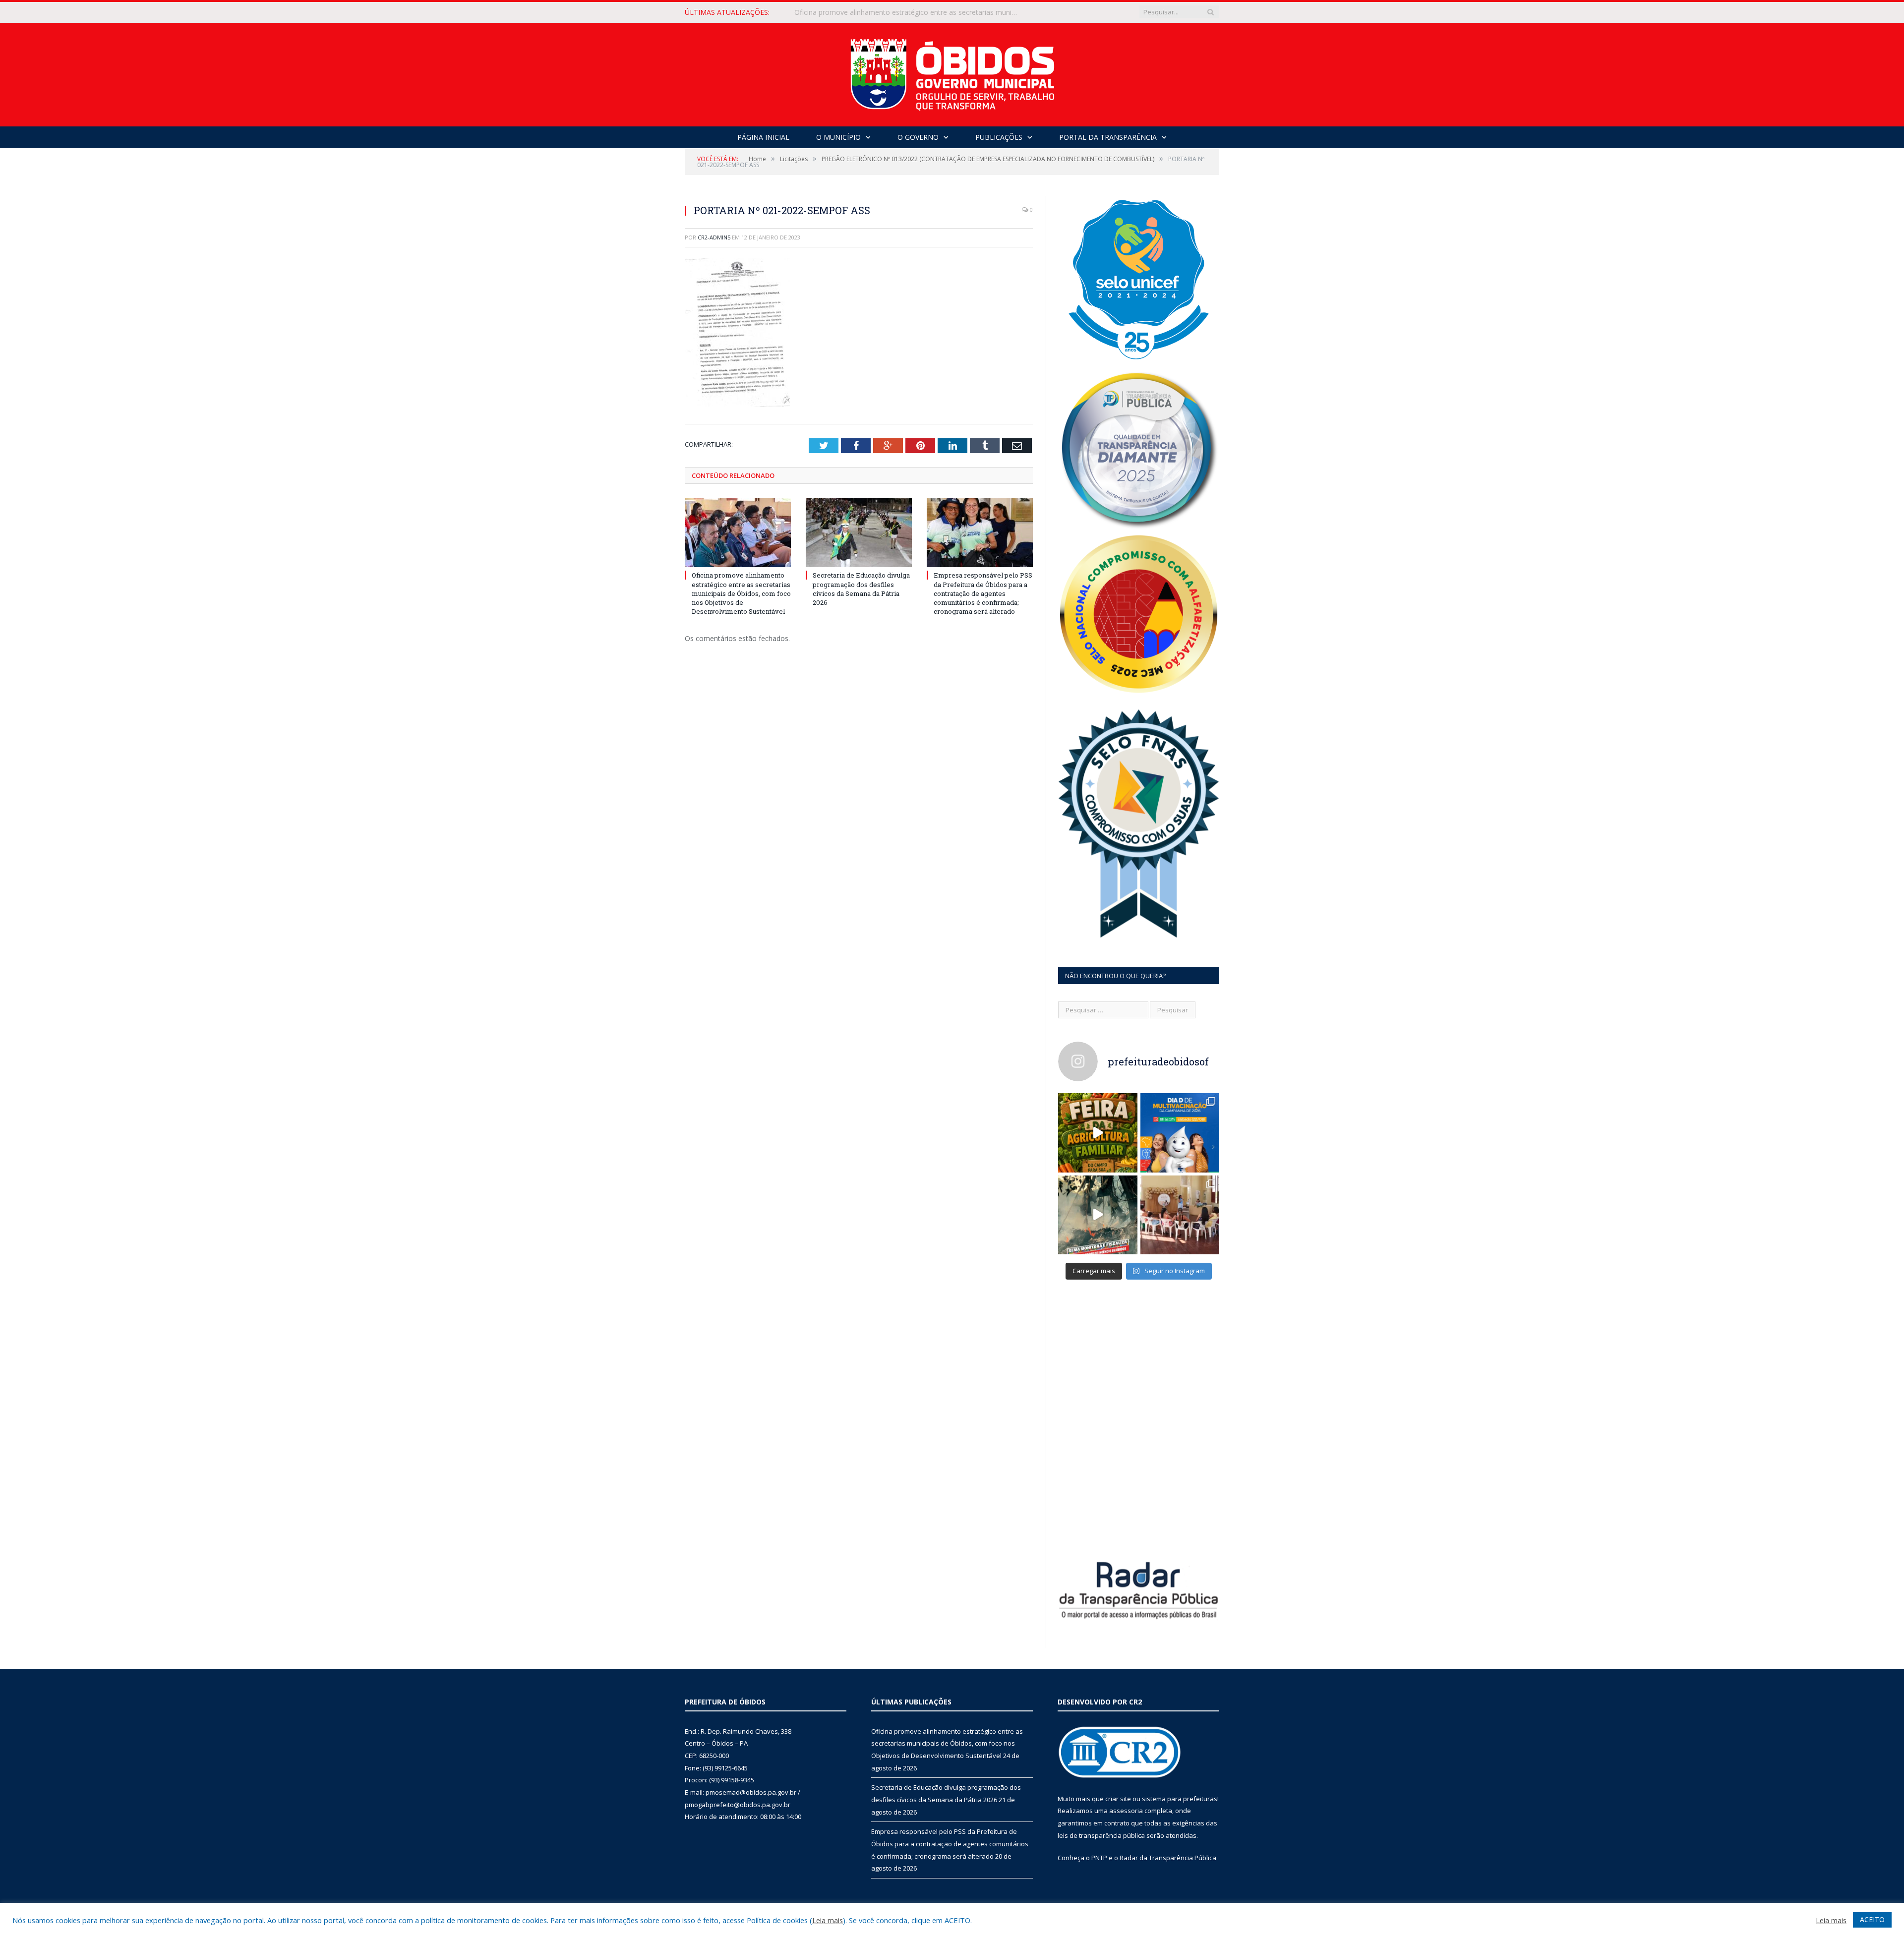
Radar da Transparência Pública (1168, 1858)
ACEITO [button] (1872, 1919)
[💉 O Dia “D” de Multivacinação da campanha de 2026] (1180, 1133)
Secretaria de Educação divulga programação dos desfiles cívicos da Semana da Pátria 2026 (908, 12)
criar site (1118, 1799)
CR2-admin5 (714, 237)
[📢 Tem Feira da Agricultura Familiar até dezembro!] (1098, 1133)
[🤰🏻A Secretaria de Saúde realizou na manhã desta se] (1180, 1215)
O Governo (918, 137)
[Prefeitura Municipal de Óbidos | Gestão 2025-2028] (952, 72)
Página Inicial (763, 137)
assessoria (1126, 1811)
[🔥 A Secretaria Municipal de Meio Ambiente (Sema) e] (1098, 1215)
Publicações (999, 137)
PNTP (1099, 1858)
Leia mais (828, 1920)
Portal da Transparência (1108, 137)
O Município (838, 137)
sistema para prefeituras (1180, 1799)
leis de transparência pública (1101, 1835)
